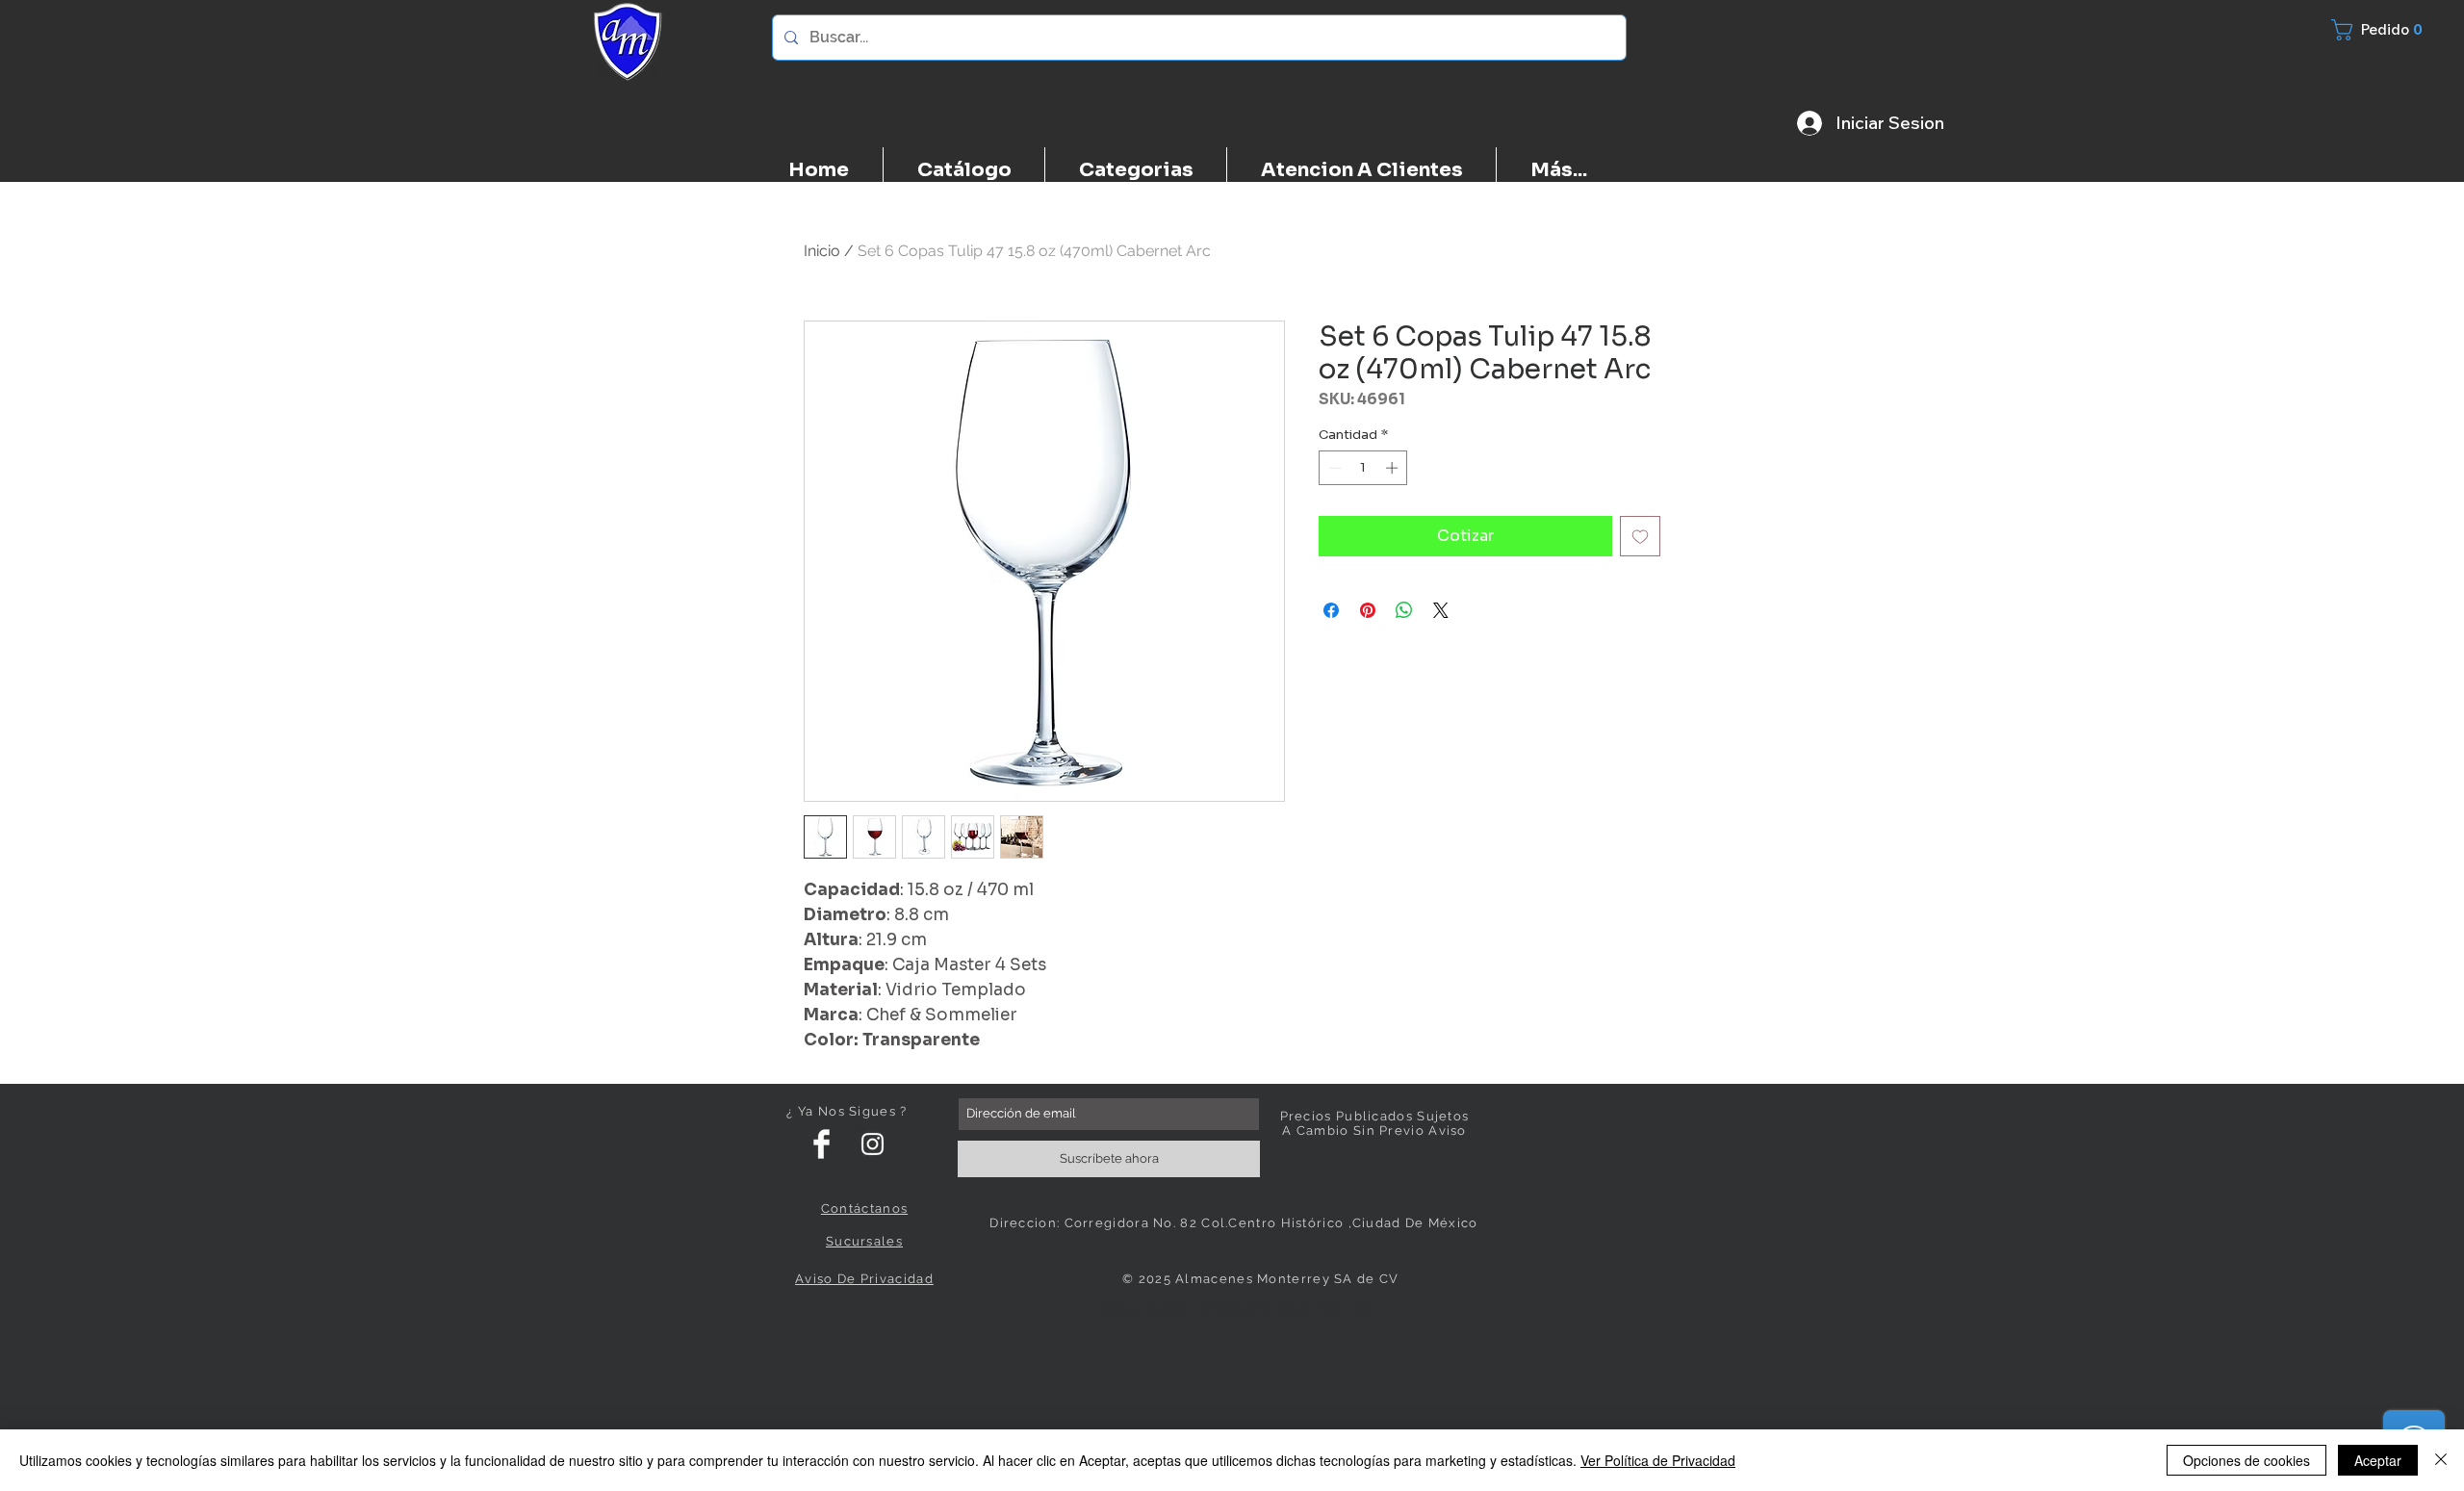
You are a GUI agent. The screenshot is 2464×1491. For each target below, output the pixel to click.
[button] (2388, 30)
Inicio (822, 251)
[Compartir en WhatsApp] (1404, 610)
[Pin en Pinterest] (1368, 610)
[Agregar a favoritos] (1640, 536)
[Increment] (1394, 468)
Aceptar (2378, 1460)
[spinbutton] (1363, 468)
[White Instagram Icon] (873, 1144)
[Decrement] (1333, 468)
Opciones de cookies (2246, 1460)
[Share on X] (1441, 610)
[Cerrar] (2441, 1460)
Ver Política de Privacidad (1658, 1460)
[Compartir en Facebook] (1331, 610)
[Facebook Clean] (821, 1144)
